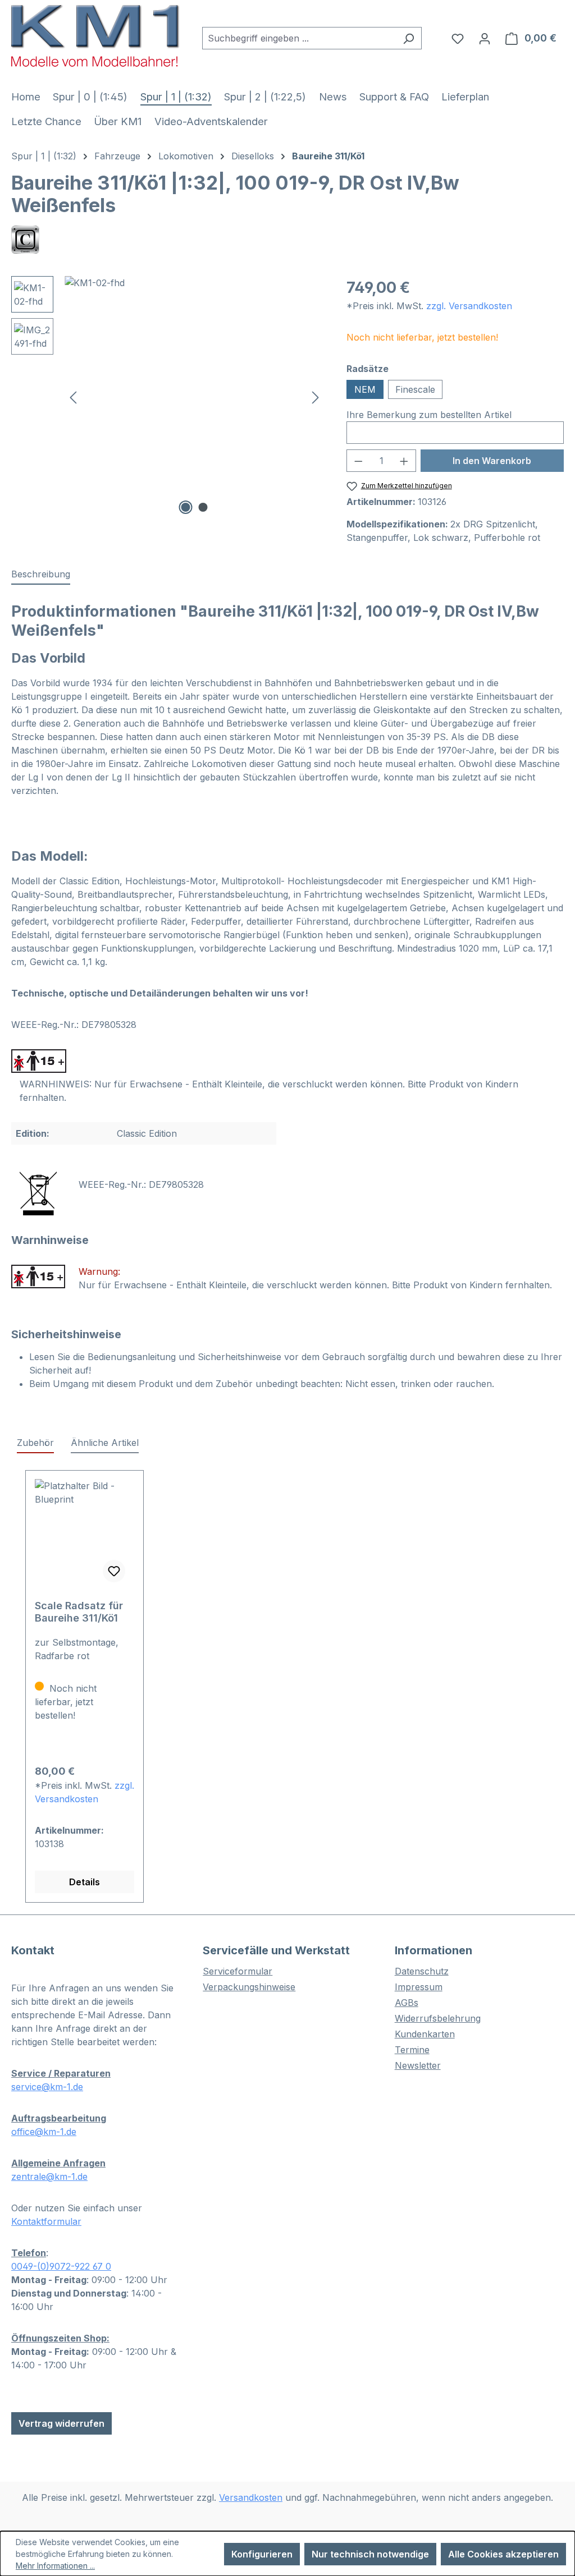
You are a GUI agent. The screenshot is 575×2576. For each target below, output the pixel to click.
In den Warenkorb (492, 461)
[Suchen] (409, 38)
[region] (168, 397)
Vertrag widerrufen (61, 2423)
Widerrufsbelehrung (438, 2018)
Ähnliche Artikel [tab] (105, 1443)
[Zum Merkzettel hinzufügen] (114, 1571)
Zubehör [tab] (35, 1443)
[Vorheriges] (73, 397)
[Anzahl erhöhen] (404, 461)
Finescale (415, 389)
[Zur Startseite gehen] (95, 36)
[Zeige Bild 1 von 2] (185, 507)
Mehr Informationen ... (55, 2566)
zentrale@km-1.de (49, 2176)
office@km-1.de (44, 2132)
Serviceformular (238, 1971)
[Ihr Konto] (485, 38)
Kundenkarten (425, 2034)
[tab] (41, 575)
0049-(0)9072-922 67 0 (61, 2266)
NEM (365, 389)
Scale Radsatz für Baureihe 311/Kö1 (79, 1612)
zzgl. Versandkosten (469, 306)
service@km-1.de (47, 2087)
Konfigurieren (262, 2554)
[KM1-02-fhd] (194, 397)
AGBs (407, 2003)
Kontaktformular (46, 2221)
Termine (412, 2050)
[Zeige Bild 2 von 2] (203, 507)
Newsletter (418, 2065)
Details (85, 1882)
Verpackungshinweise (249, 1987)
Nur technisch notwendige (370, 2554)
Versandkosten (251, 2497)
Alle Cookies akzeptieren (503, 2554)
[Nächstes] (316, 397)
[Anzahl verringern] (358, 461)
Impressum (419, 1987)
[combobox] (299, 38)
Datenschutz (422, 1971)
